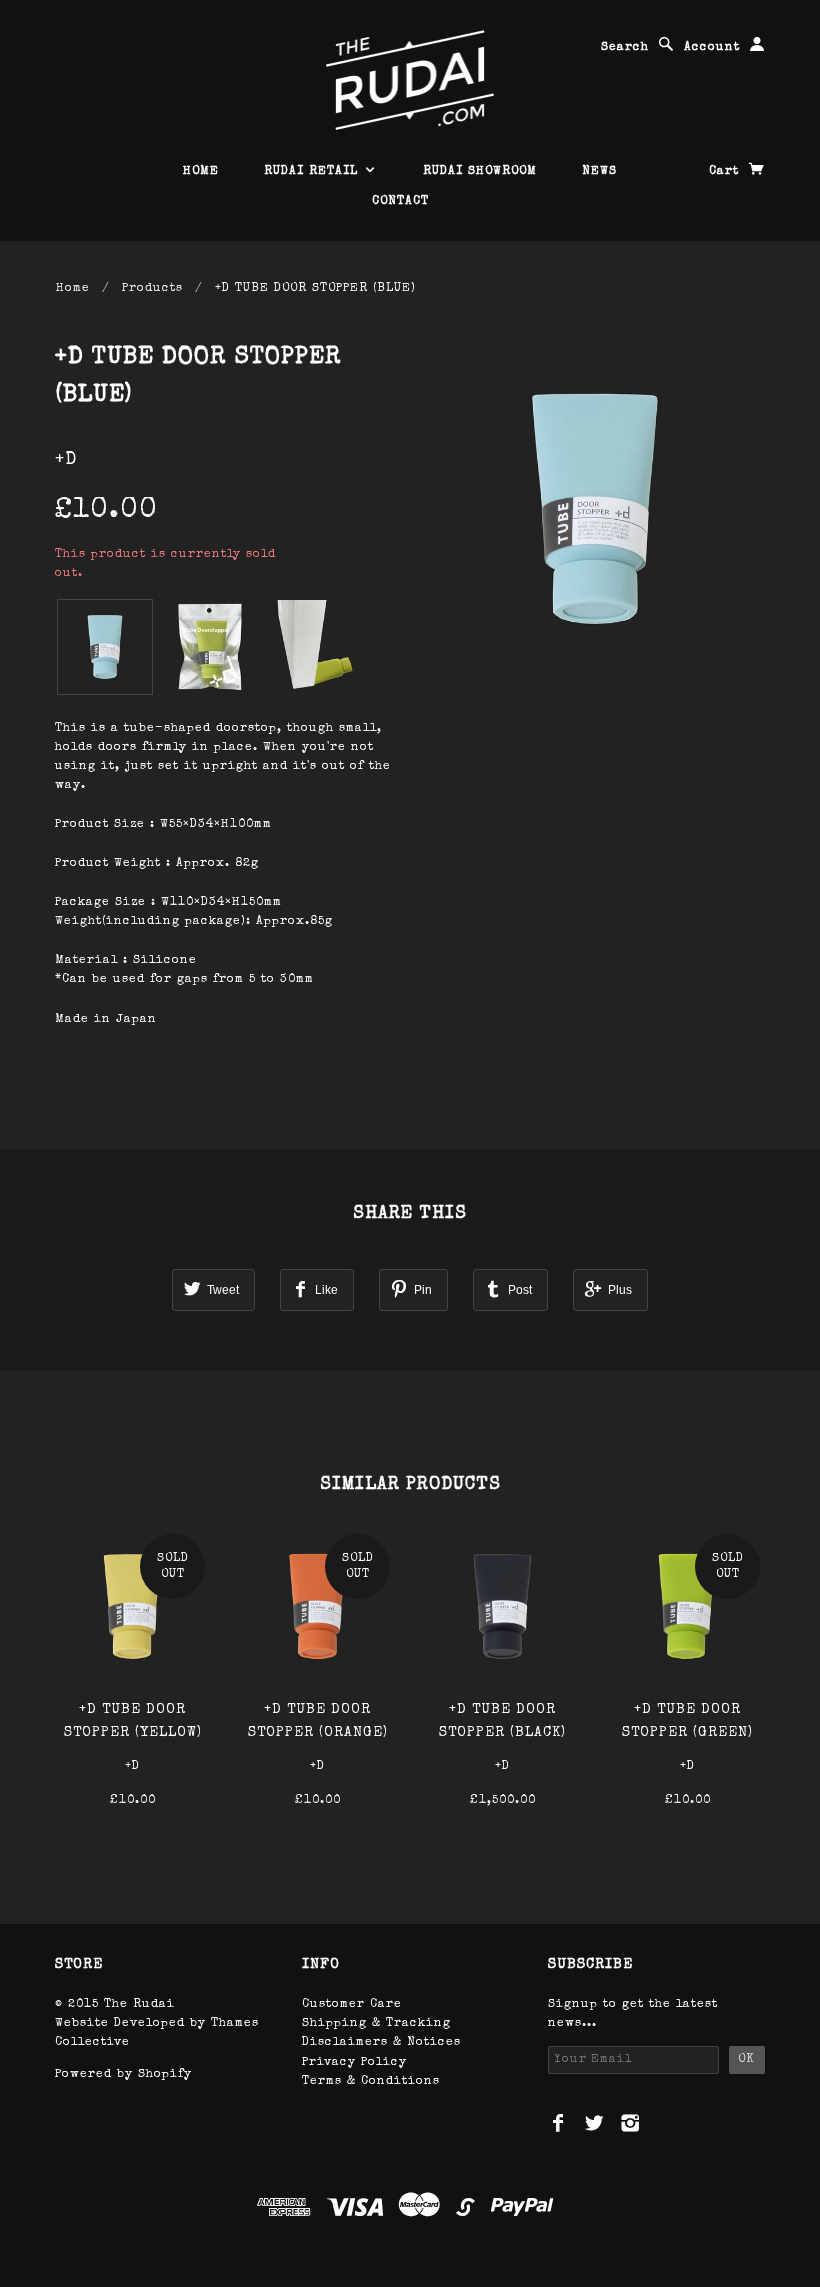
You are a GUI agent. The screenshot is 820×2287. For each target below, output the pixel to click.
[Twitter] (594, 2123)
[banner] (410, 80)
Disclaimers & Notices (381, 2043)
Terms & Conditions (371, 2082)
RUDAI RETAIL (313, 172)
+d (66, 460)
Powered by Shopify (123, 2075)
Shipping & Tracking (376, 2024)
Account (712, 48)
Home (73, 289)
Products (152, 289)
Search (625, 48)
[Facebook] (558, 2123)
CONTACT (400, 202)
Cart (726, 172)
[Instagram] (630, 2123)
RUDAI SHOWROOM (480, 172)
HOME (201, 172)
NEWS (599, 172)
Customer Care (352, 2005)
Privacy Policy (354, 2063)
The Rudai (139, 2005)
